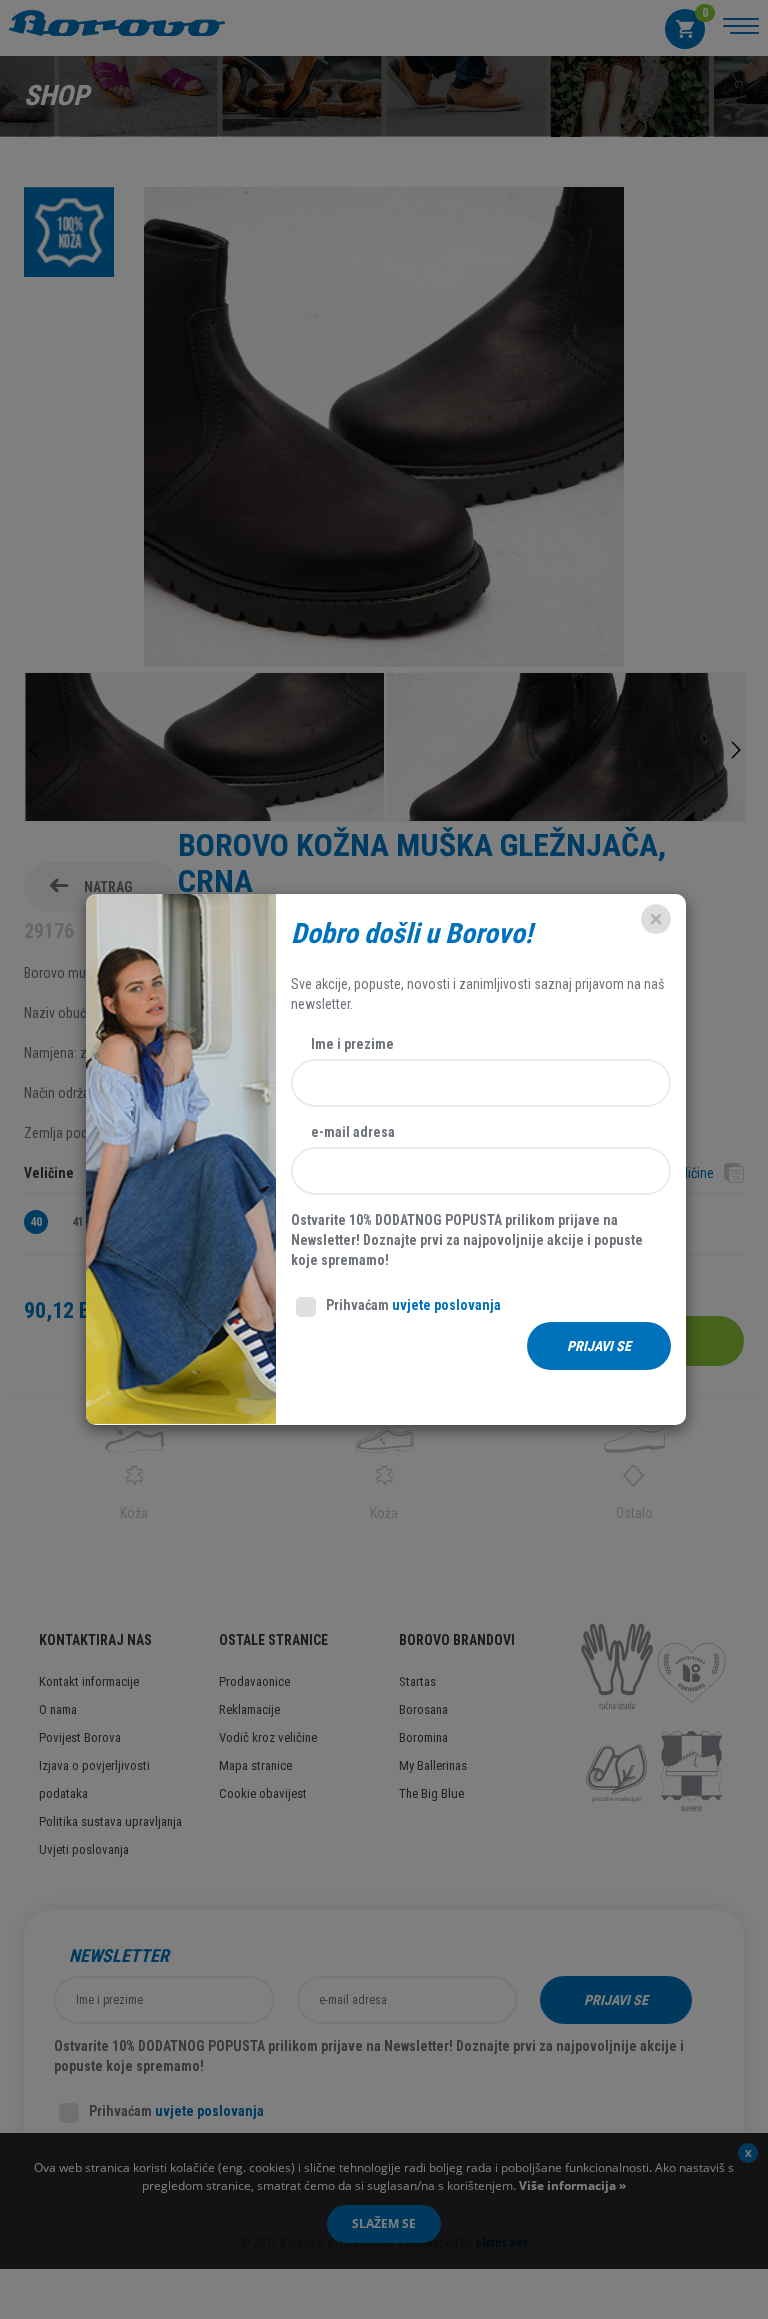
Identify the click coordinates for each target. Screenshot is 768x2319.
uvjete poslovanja (446, 1305)
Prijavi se (599, 1346)
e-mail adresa (353, 1132)
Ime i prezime (352, 1044)
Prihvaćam (413, 1305)
